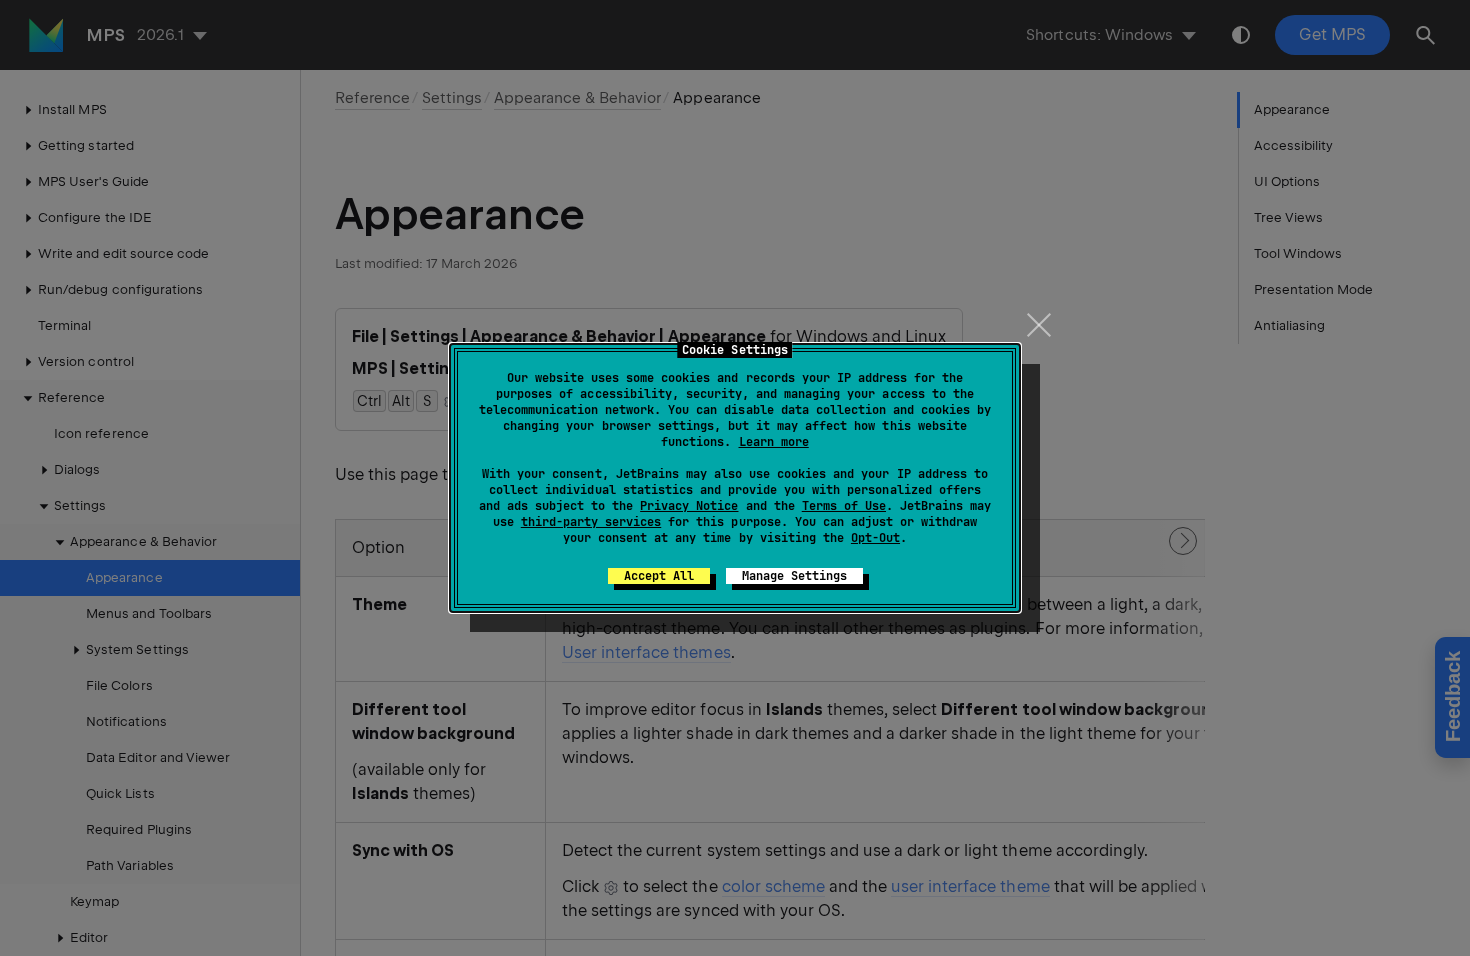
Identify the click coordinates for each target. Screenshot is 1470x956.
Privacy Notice (689, 506)
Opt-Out (875, 538)
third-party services (591, 522)
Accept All (659, 576)
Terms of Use (844, 506)
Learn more (774, 442)
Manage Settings (794, 576)
